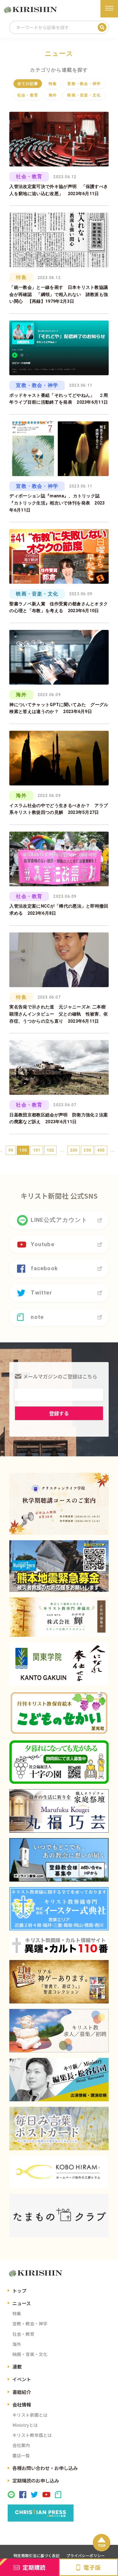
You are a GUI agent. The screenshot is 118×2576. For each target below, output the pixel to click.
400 (101, 1150)
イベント (22, 2379)
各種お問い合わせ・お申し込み (45, 2468)
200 (74, 1150)
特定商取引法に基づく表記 (36, 2556)
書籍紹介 (22, 2392)
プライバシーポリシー (86, 2556)
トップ (19, 2291)
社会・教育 (28, 95)
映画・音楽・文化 (84, 95)
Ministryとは (25, 2425)
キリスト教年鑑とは (32, 2435)
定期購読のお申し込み (36, 2480)
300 (87, 1150)
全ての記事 (28, 84)
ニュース (22, 2303)
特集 (53, 84)
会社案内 (21, 2445)
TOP (102, 2545)
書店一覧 (21, 2456)
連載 (17, 2367)
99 (11, 1150)
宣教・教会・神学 (84, 84)
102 (50, 1150)
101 (37, 1150)
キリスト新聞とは (30, 2415)
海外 (53, 95)
